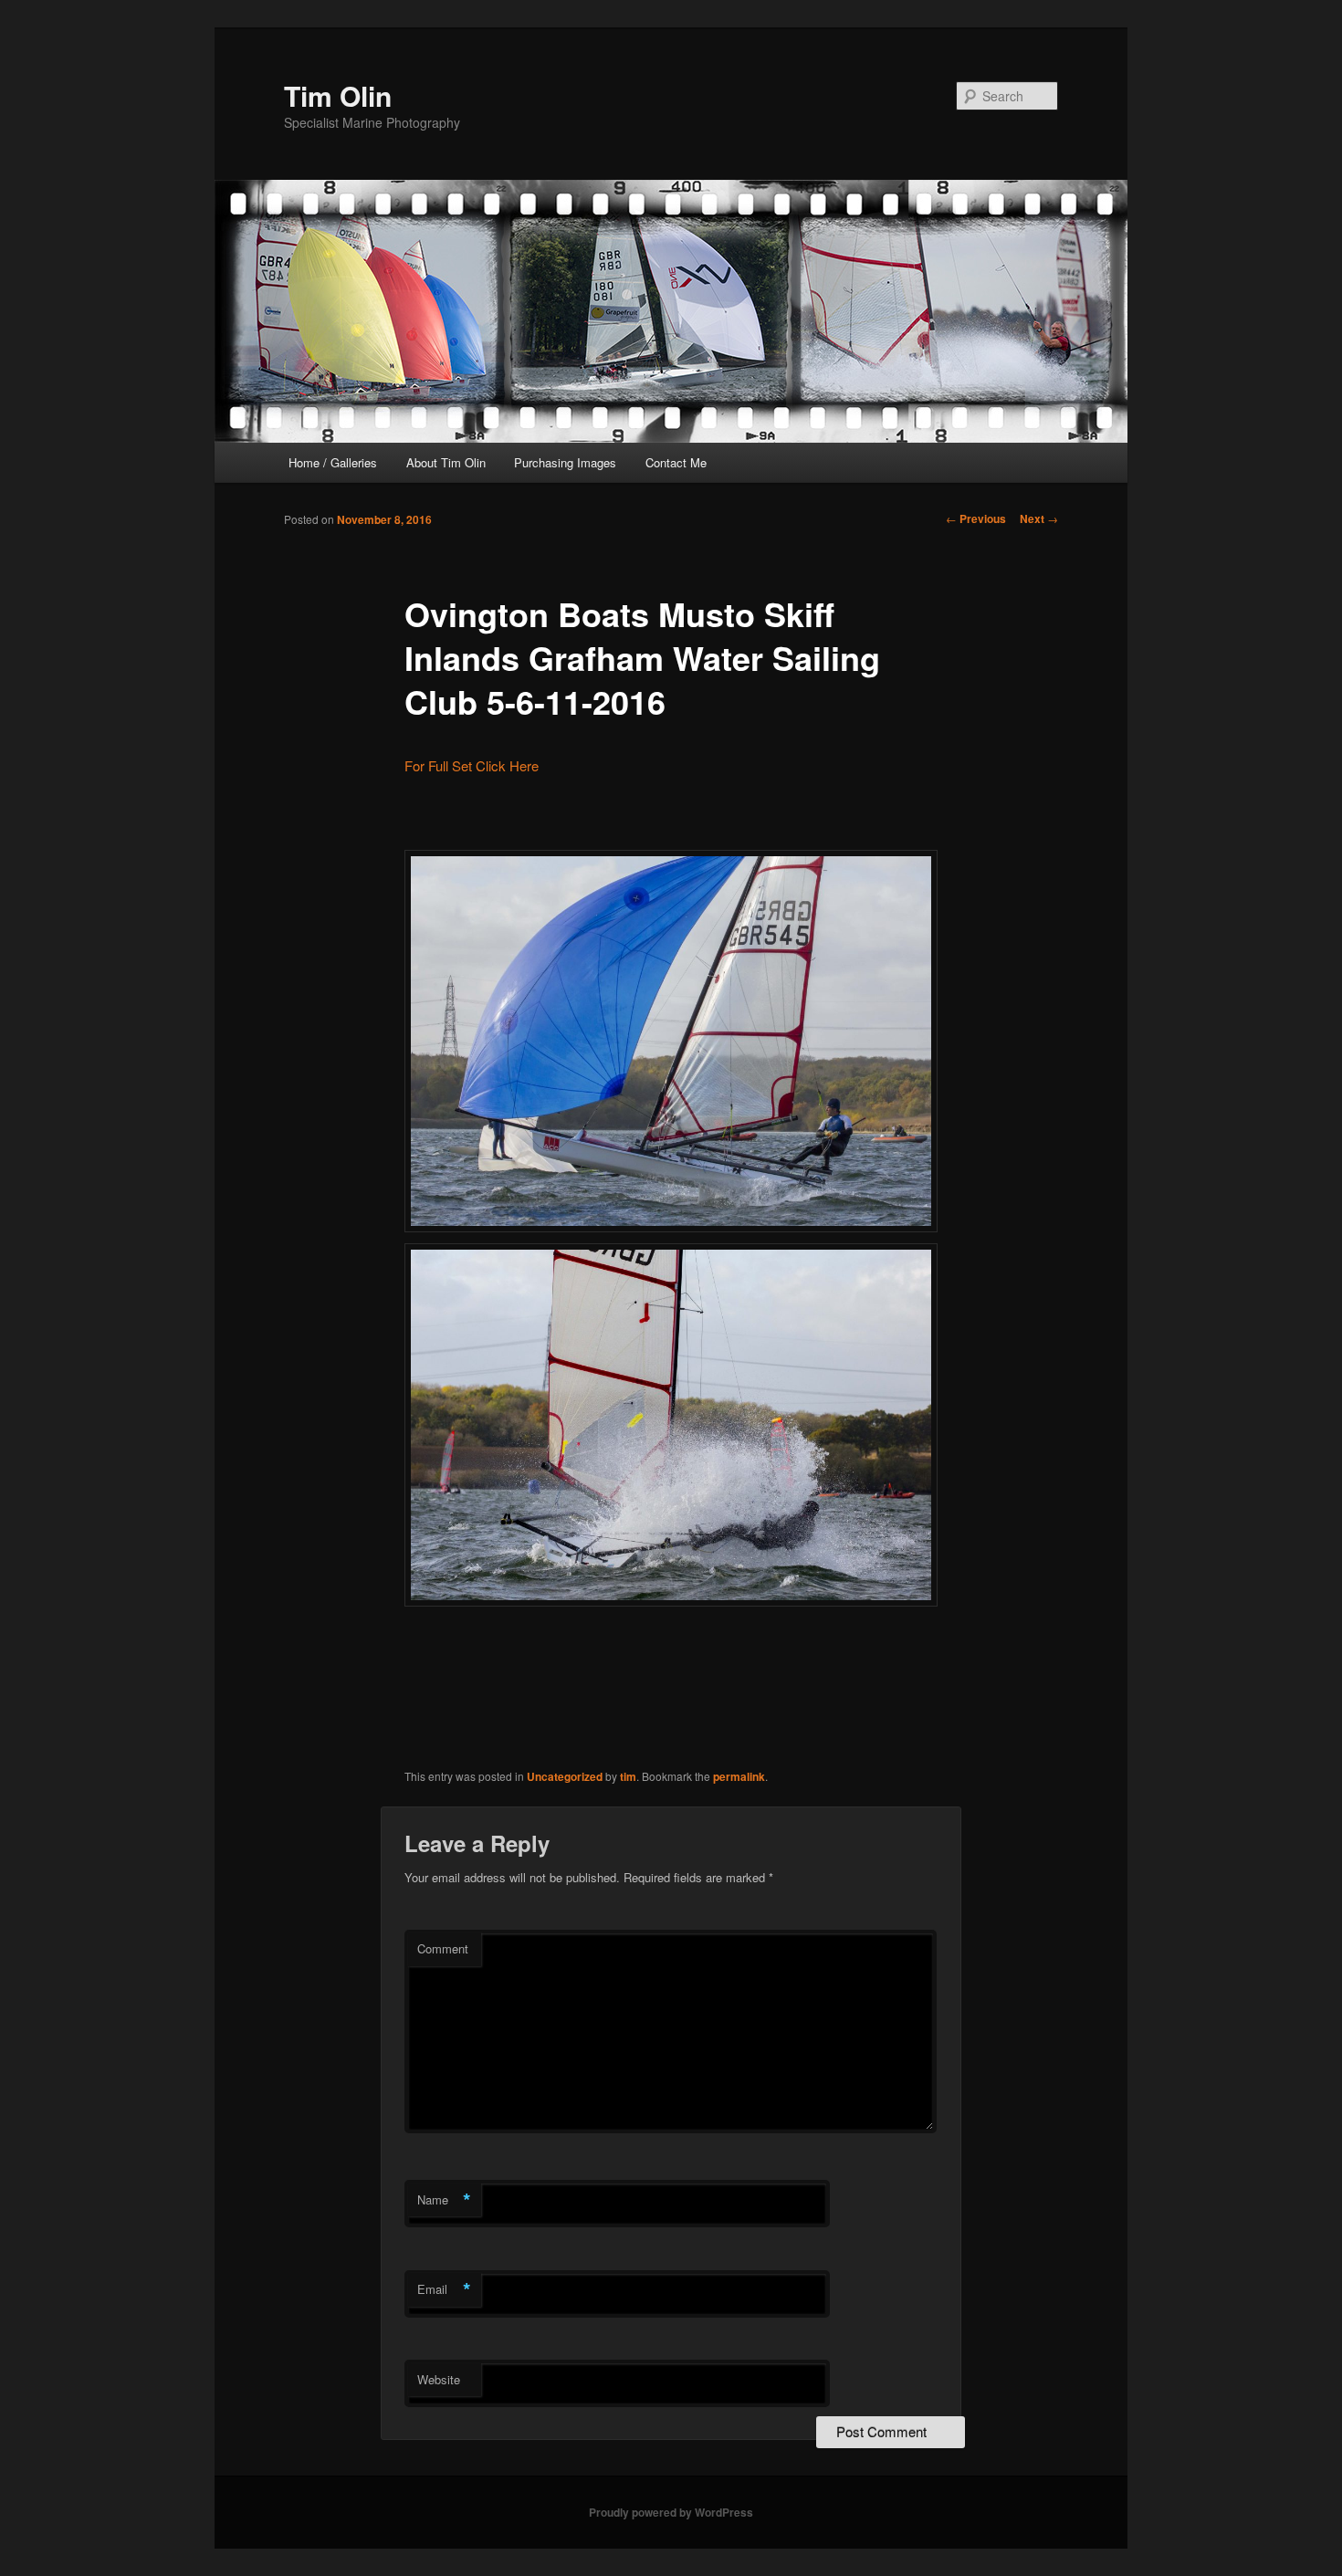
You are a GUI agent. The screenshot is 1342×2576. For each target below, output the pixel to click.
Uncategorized (565, 1776)
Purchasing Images (565, 462)
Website (439, 2379)
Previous (976, 518)
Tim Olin (338, 95)
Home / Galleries (333, 462)
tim (628, 1776)
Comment (443, 1948)
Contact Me (676, 462)
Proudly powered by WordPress (671, 2512)
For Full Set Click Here (472, 765)
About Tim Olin (446, 462)
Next (1039, 518)
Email (444, 2289)
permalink (739, 1776)
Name (444, 2200)
